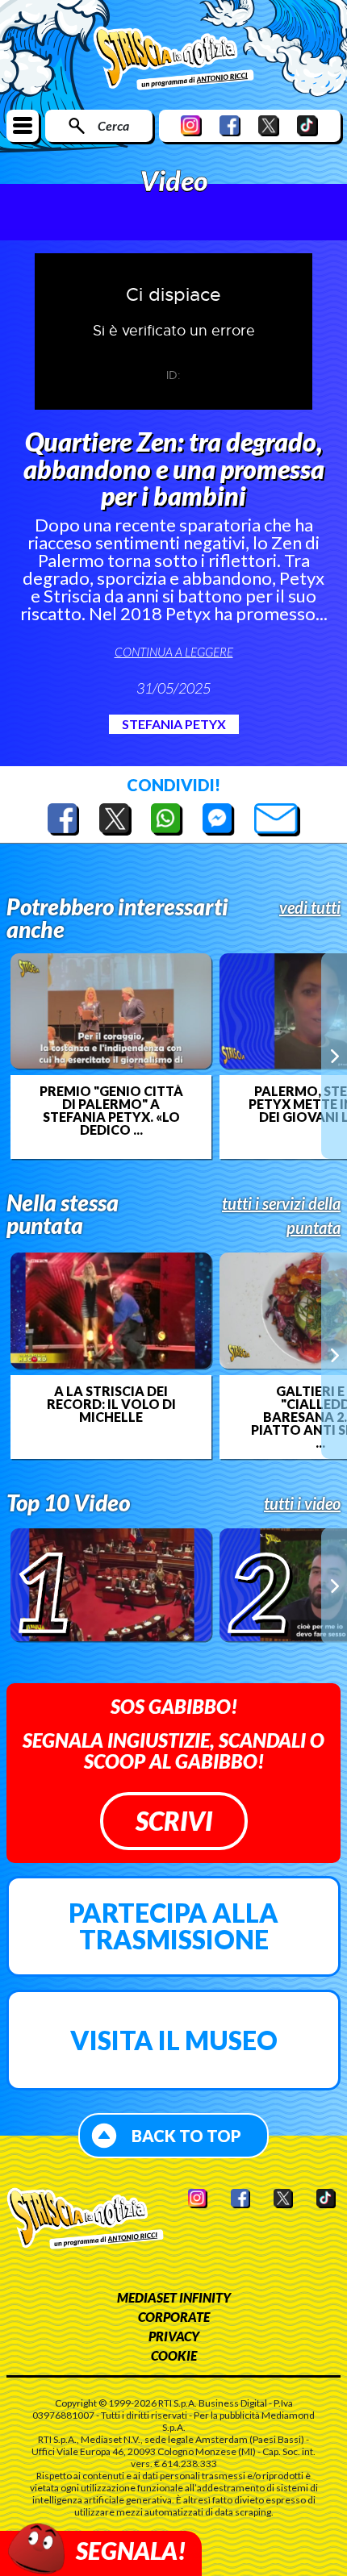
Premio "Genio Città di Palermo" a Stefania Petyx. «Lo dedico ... (111, 1111)
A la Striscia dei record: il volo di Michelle (111, 1404)
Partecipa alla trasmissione (173, 1926)
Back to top (186, 2136)
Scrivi (174, 1821)
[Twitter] (269, 125)
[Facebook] (230, 125)
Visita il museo (174, 2040)
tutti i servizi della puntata (281, 1215)
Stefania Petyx (174, 724)
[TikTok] (307, 125)
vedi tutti (310, 907)
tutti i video (302, 1503)
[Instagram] (191, 125)
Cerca (113, 125)
